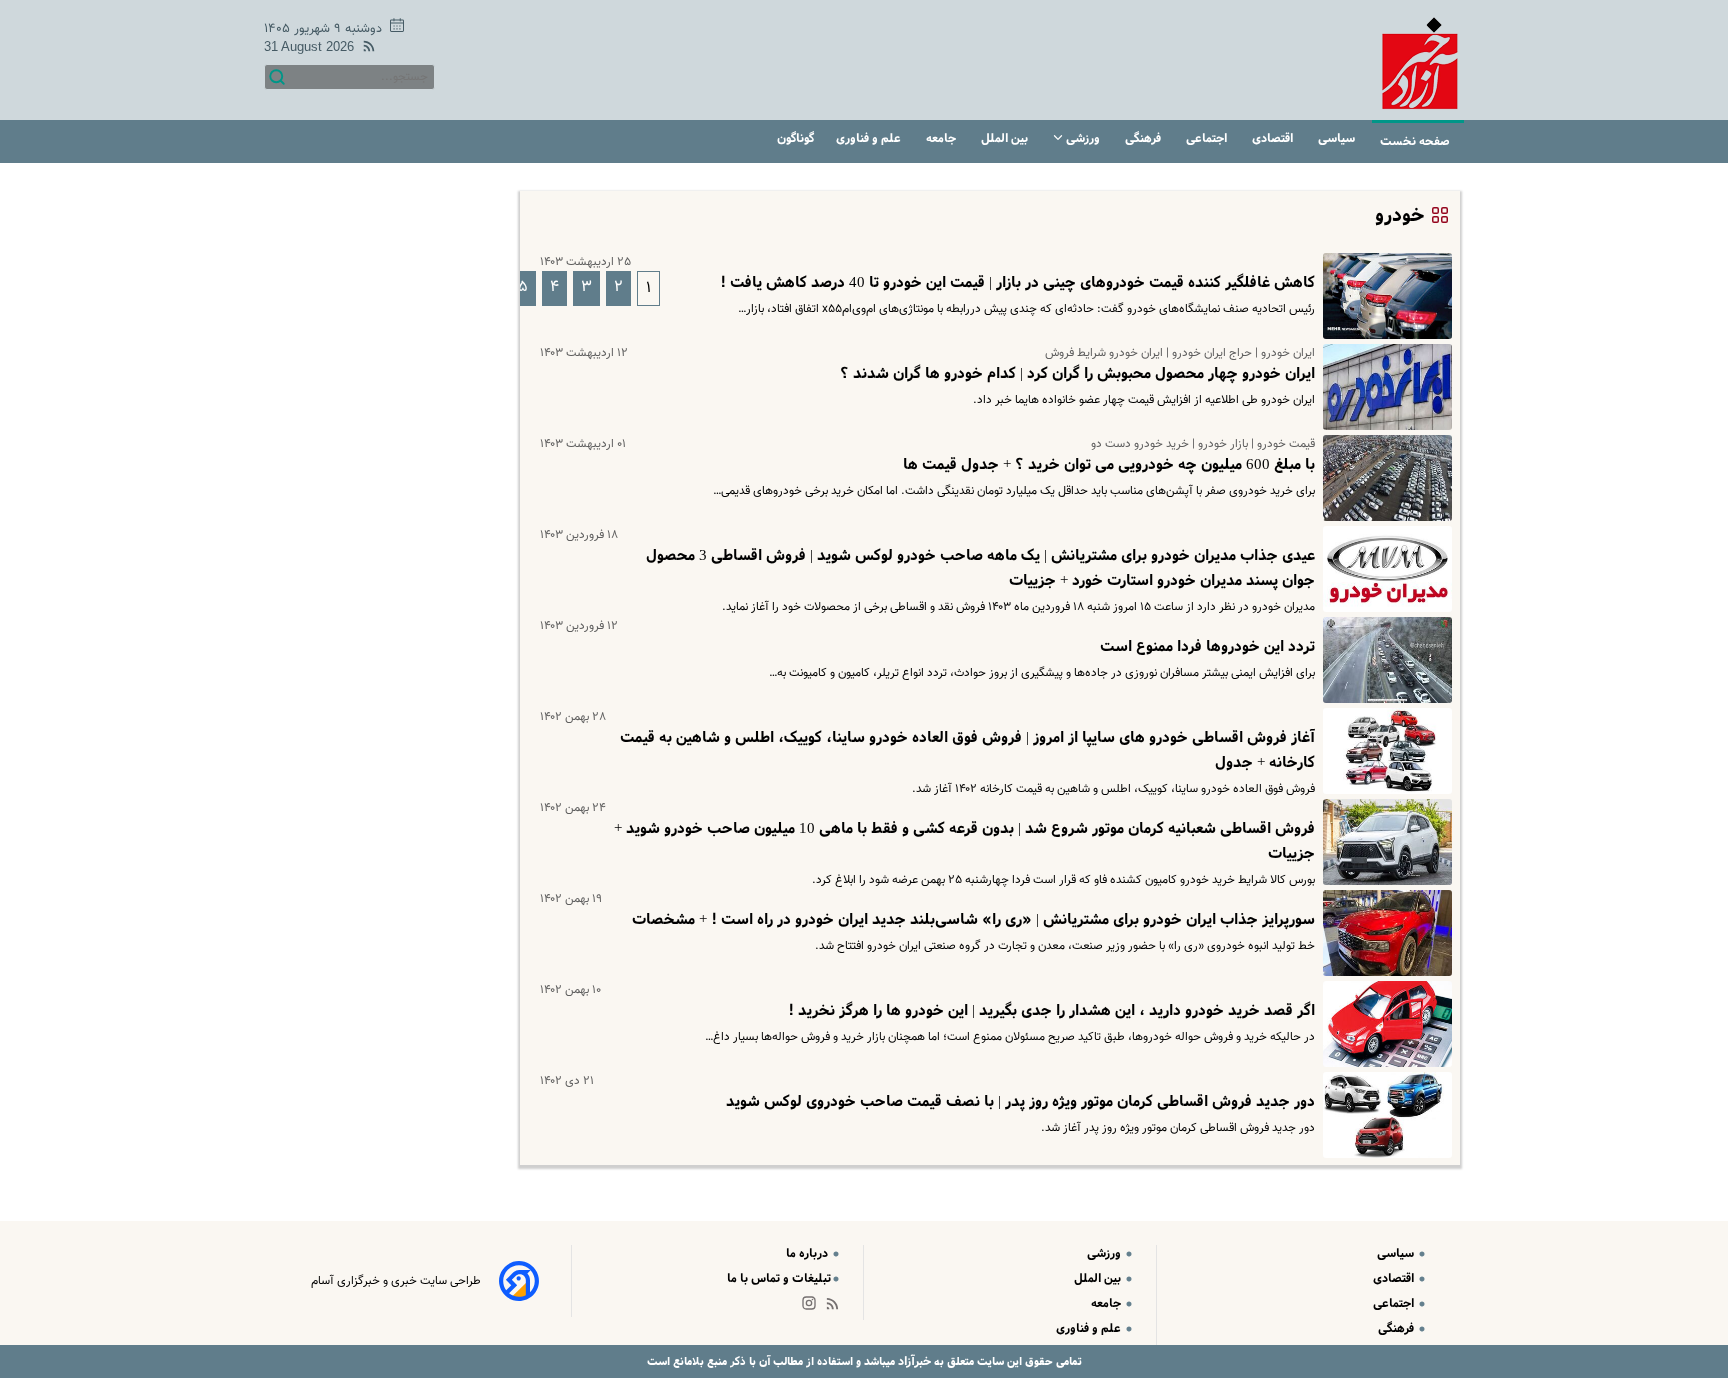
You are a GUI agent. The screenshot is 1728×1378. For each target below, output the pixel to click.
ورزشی (1083, 138)
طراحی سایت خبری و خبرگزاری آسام (396, 1281)
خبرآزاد (913, 1361)
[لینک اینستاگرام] (813, 1307)
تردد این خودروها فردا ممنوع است (1207, 647)
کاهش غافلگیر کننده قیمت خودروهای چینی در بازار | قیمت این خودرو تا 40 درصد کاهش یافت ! (1017, 283)
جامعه (942, 138)
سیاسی (1338, 138)
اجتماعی (1208, 138)
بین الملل (1006, 138)
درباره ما (808, 1253)
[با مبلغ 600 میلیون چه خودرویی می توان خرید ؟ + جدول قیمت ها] (1383, 478)
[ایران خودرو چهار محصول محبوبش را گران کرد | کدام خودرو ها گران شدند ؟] (1383, 387)
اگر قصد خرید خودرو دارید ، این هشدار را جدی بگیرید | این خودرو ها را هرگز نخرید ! (1051, 1011)
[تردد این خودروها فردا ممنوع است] (1383, 660)
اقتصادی (1274, 138)
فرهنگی (1144, 138)
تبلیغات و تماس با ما (779, 1278)
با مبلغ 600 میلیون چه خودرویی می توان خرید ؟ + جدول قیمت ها (1109, 465)
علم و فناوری (870, 138)
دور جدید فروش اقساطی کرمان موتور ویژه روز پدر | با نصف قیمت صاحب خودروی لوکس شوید (1020, 1102)
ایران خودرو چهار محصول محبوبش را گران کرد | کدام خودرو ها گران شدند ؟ (1077, 374)
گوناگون (795, 138)
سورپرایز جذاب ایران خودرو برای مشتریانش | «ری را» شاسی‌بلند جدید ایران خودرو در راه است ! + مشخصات (973, 920)
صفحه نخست (1415, 141)
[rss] (365, 49)
